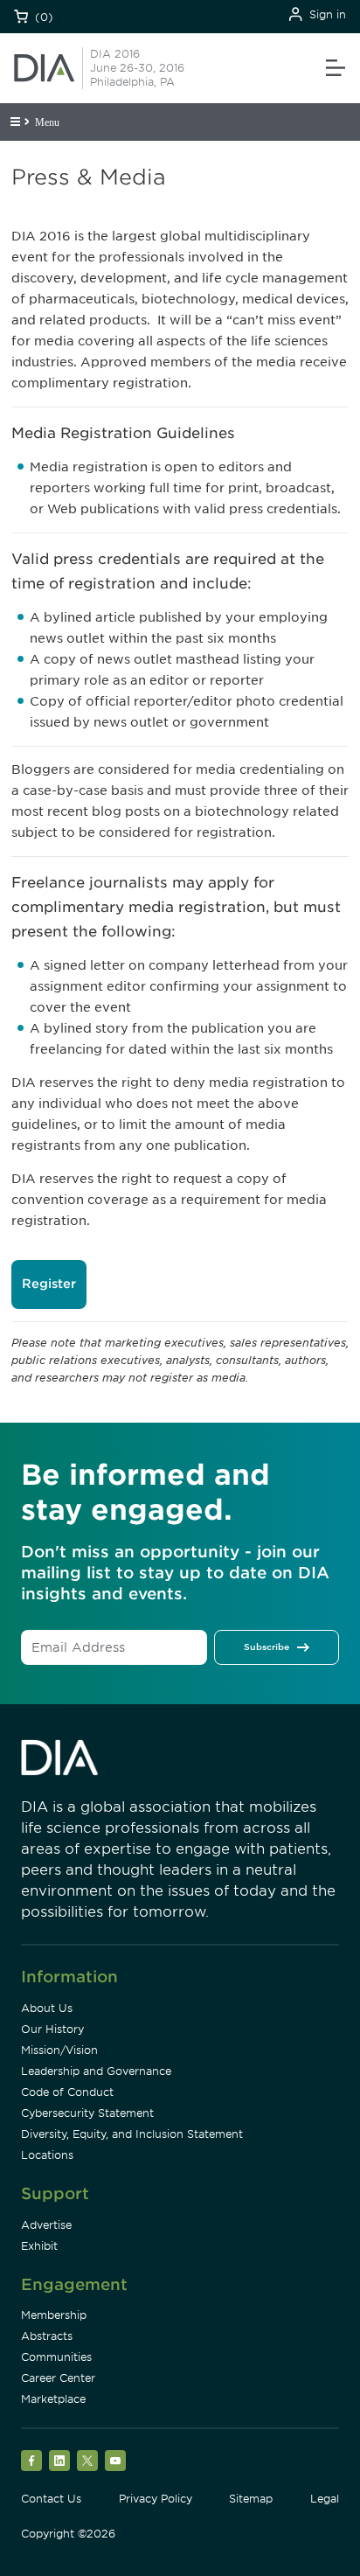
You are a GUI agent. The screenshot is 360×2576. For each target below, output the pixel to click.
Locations (47, 2155)
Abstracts (47, 2336)
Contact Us (51, 2499)
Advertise (46, 2225)
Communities (56, 2357)
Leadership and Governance (96, 2071)
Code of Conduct (67, 2092)
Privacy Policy (156, 2499)
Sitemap (251, 2499)
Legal (325, 2499)
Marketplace (53, 2399)
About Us (47, 2008)
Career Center (58, 2378)
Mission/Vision (59, 2050)
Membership (54, 2315)
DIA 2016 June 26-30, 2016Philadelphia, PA (137, 68)
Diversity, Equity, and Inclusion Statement (132, 2134)
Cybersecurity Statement (87, 2113)
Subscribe (267, 1647)
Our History (52, 2029)
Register (49, 1284)
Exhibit (39, 2246)
